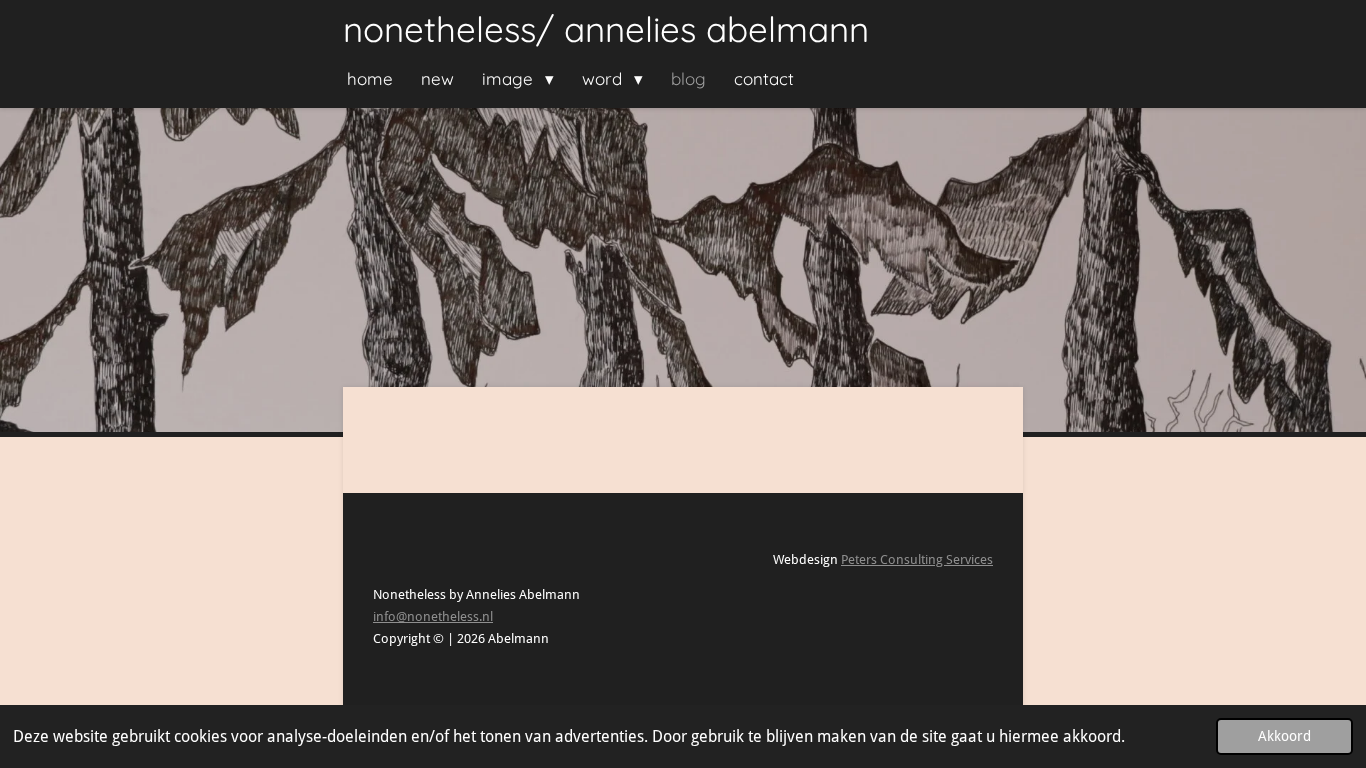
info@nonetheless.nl (433, 616)
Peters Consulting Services (917, 559)
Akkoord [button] (1284, 736)
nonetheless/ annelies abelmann (606, 29)
